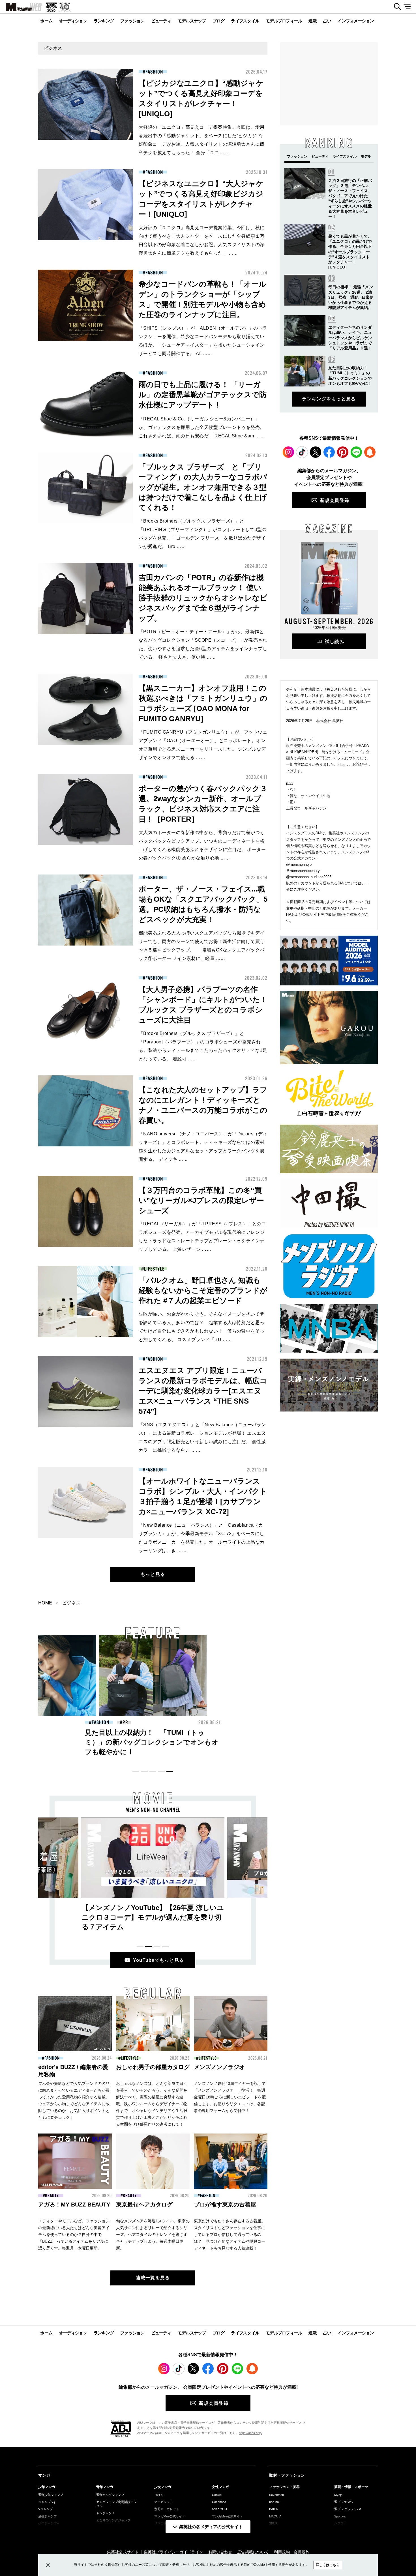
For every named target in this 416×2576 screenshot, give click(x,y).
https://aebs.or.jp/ (251, 2433)
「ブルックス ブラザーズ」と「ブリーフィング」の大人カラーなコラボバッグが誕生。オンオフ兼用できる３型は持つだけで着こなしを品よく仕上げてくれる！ (203, 487)
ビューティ (161, 21)
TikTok (302, 452)
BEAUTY (211, 1722)
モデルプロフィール (284, 21)
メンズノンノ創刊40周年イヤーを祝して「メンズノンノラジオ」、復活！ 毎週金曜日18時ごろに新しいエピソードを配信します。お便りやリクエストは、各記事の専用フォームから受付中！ (230, 2097)
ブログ (219, 21)
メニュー (409, 7)
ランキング (104, 21)
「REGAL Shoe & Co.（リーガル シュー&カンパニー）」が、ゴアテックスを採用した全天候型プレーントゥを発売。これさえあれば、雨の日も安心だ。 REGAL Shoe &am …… (202, 427)
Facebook (329, 452)
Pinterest (343, 452)
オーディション (73, 21)
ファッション (132, 21)
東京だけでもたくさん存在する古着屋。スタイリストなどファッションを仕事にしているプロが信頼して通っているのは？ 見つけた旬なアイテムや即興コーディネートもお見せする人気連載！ (230, 2235)
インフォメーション (356, 21)
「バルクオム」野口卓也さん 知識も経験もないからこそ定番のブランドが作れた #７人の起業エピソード (203, 1290)
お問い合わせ (220, 2552)
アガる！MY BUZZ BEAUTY (74, 2205)
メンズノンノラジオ (219, 2067)
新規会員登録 (335, 500)
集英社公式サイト (123, 2552)
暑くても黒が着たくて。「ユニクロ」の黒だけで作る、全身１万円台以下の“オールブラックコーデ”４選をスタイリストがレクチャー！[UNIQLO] (350, 252)
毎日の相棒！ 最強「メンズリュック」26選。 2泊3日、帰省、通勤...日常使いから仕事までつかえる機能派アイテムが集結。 (351, 297)
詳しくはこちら (328, 2565)
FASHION (154, 72)
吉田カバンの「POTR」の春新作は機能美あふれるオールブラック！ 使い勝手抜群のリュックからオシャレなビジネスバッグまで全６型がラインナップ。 (203, 598)
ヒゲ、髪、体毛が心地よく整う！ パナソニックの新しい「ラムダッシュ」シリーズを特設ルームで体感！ (262, 1742)
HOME (45, 1603)
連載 (313, 21)
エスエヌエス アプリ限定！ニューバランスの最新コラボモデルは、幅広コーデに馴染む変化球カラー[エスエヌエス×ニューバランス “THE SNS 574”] (203, 1391)
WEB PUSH (370, 452)
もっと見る (153, 1574)
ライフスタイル (245, 21)
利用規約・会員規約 (292, 2552)
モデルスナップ (192, 21)
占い (327, 21)
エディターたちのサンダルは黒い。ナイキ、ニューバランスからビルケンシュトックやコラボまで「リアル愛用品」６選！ (350, 338)
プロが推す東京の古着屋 (225, 2205)
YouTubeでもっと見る (159, 1960)
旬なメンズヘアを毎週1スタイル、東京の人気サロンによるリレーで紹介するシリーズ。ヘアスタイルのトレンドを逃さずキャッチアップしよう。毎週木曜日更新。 (153, 2235)
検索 (395, 7)
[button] (136, 1772)
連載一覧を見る (153, 2278)
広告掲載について (253, 2552)
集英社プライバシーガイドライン (173, 2552)
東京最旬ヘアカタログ (144, 2205)
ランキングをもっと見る (329, 399)
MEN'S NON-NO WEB (21, 7)
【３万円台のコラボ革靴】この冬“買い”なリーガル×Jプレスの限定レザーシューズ (201, 1200)
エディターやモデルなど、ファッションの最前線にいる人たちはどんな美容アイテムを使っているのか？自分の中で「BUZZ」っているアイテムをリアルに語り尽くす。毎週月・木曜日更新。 (74, 2235)
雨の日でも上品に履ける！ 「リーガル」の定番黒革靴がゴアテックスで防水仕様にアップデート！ (203, 395)
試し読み (335, 642)
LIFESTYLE (154, 1269)
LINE (356, 452)
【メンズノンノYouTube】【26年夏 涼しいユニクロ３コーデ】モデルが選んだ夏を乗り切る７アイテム (153, 1917)
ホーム (46, 21)
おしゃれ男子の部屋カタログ (153, 2067)
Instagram (288, 452)
